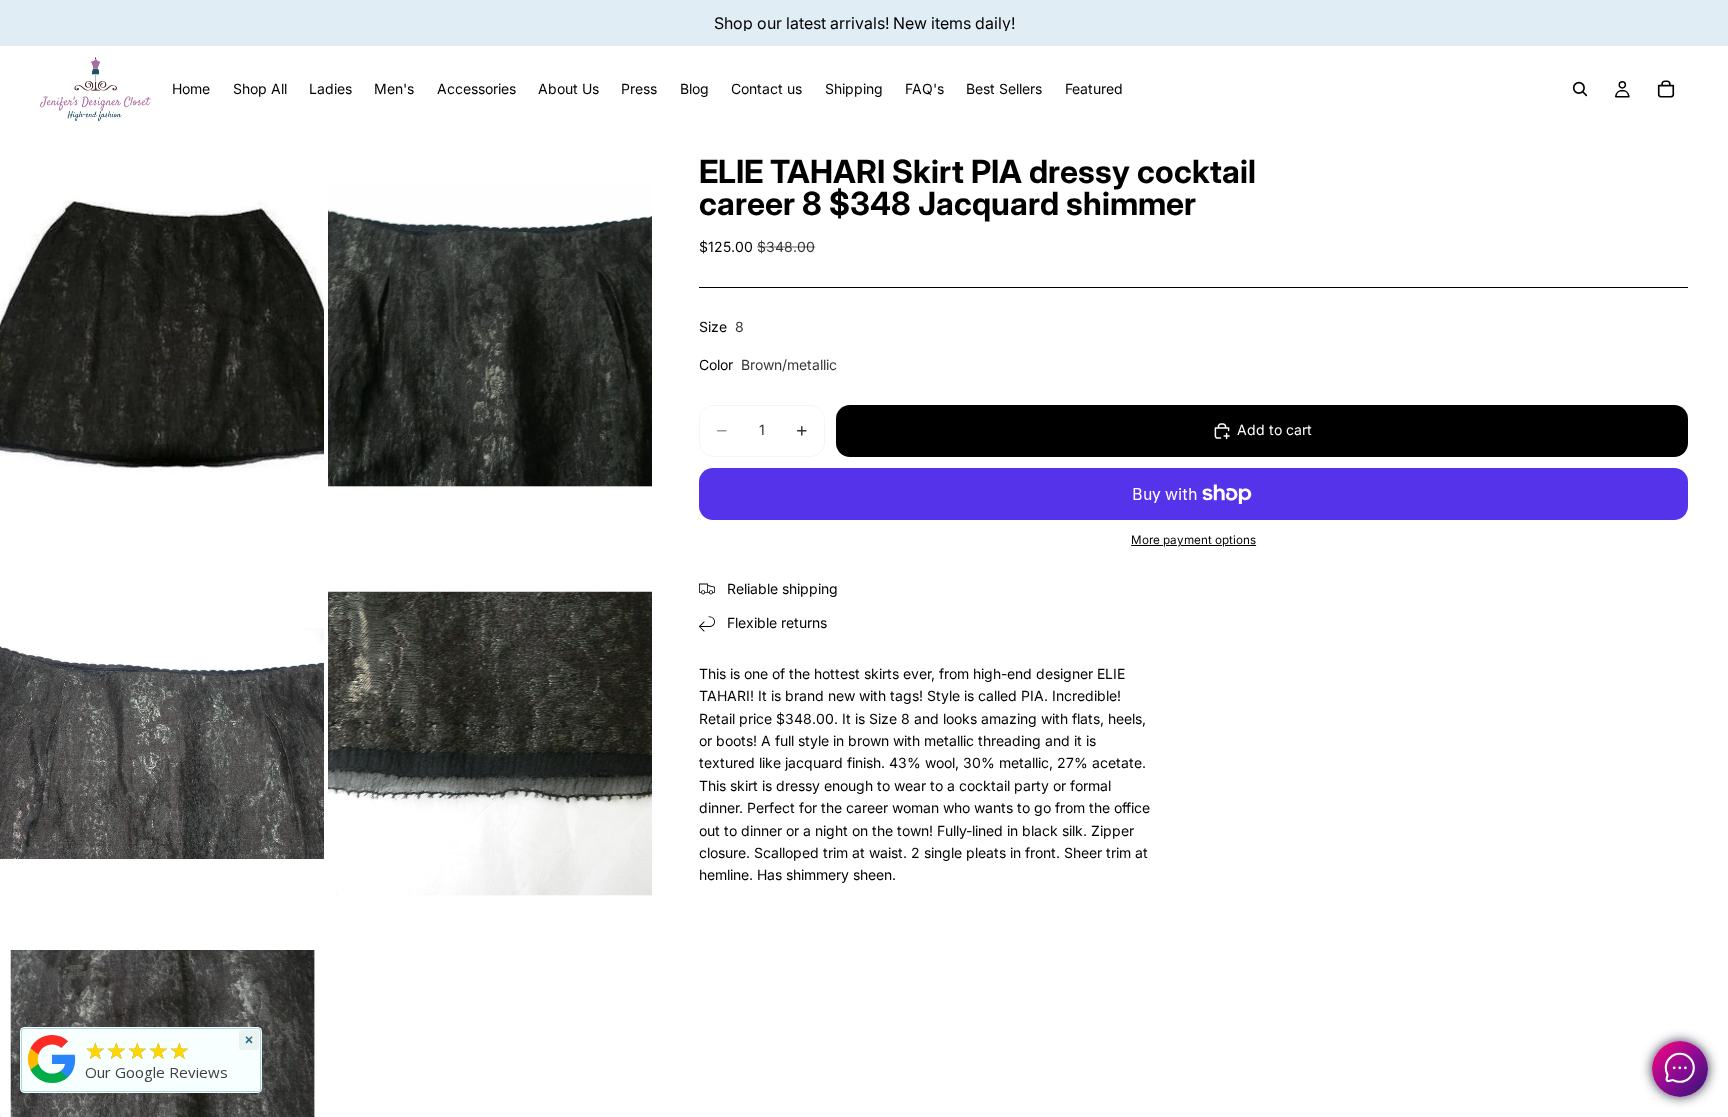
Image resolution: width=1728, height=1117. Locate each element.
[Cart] (1666, 89)
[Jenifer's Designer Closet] (52, 1059)
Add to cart (1274, 429)
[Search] (1580, 89)
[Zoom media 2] (490, 334)
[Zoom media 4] (490, 743)
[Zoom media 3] (162, 743)
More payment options (1193, 540)
